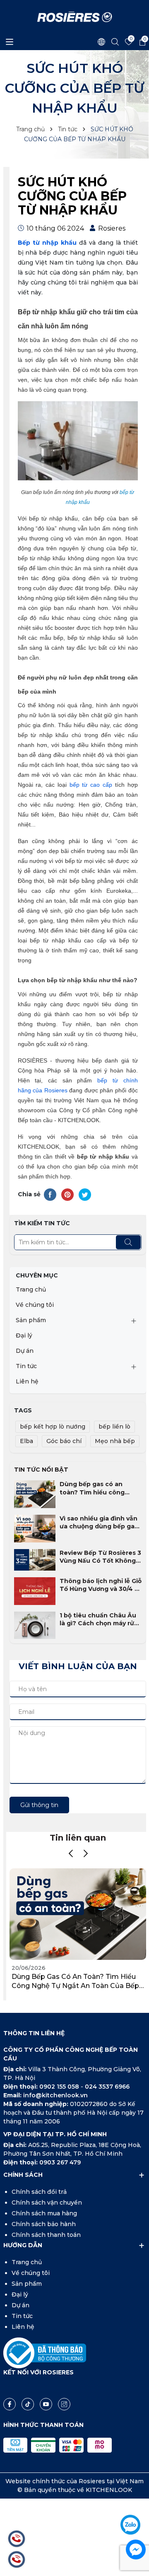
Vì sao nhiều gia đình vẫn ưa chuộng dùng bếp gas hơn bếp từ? (99, 1523)
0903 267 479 (60, 2162)
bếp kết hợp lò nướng (53, 1427)
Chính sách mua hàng (44, 2213)
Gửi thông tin (39, 1805)
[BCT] (45, 2352)
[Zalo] (130, 2525)
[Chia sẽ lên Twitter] (85, 1194)
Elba (26, 1441)
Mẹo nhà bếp (115, 1441)
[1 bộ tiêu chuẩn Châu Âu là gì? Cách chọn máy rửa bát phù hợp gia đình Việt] (35, 1625)
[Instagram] (64, 2404)
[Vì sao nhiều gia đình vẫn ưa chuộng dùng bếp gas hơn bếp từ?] (35, 1528)
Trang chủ (31, 1289)
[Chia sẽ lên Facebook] (50, 1194)
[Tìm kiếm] (128, 1242)
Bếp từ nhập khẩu (47, 243)
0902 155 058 (60, 2087)
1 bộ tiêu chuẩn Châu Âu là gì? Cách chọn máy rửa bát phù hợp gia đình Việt (99, 1620)
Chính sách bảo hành (44, 2224)
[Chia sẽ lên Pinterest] (67, 1194)
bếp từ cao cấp (91, 785)
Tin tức (26, 1366)
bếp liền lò (114, 1427)
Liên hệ (27, 1381)
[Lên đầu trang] (135, 2501)
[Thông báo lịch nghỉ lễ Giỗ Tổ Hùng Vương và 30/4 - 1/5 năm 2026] (35, 1590)
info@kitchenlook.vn (55, 2095)
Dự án (25, 1351)
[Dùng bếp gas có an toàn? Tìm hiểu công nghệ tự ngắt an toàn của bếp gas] (35, 1494)
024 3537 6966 (107, 2087)
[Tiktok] (28, 2404)
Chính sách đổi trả (39, 2192)
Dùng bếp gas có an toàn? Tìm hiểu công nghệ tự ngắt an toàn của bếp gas (100, 1488)
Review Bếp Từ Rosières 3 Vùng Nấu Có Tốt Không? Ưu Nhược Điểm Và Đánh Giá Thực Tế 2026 (100, 1557)
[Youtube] (46, 2404)
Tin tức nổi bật (41, 1470)
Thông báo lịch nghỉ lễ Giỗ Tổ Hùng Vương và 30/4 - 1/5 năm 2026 (101, 1585)
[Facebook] (10, 2404)
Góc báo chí (64, 1441)
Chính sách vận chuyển (47, 2202)
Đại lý (24, 1335)
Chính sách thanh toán (46, 2235)
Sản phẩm (31, 1320)
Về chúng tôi (35, 1305)
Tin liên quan (78, 1838)
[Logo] (75, 17)
